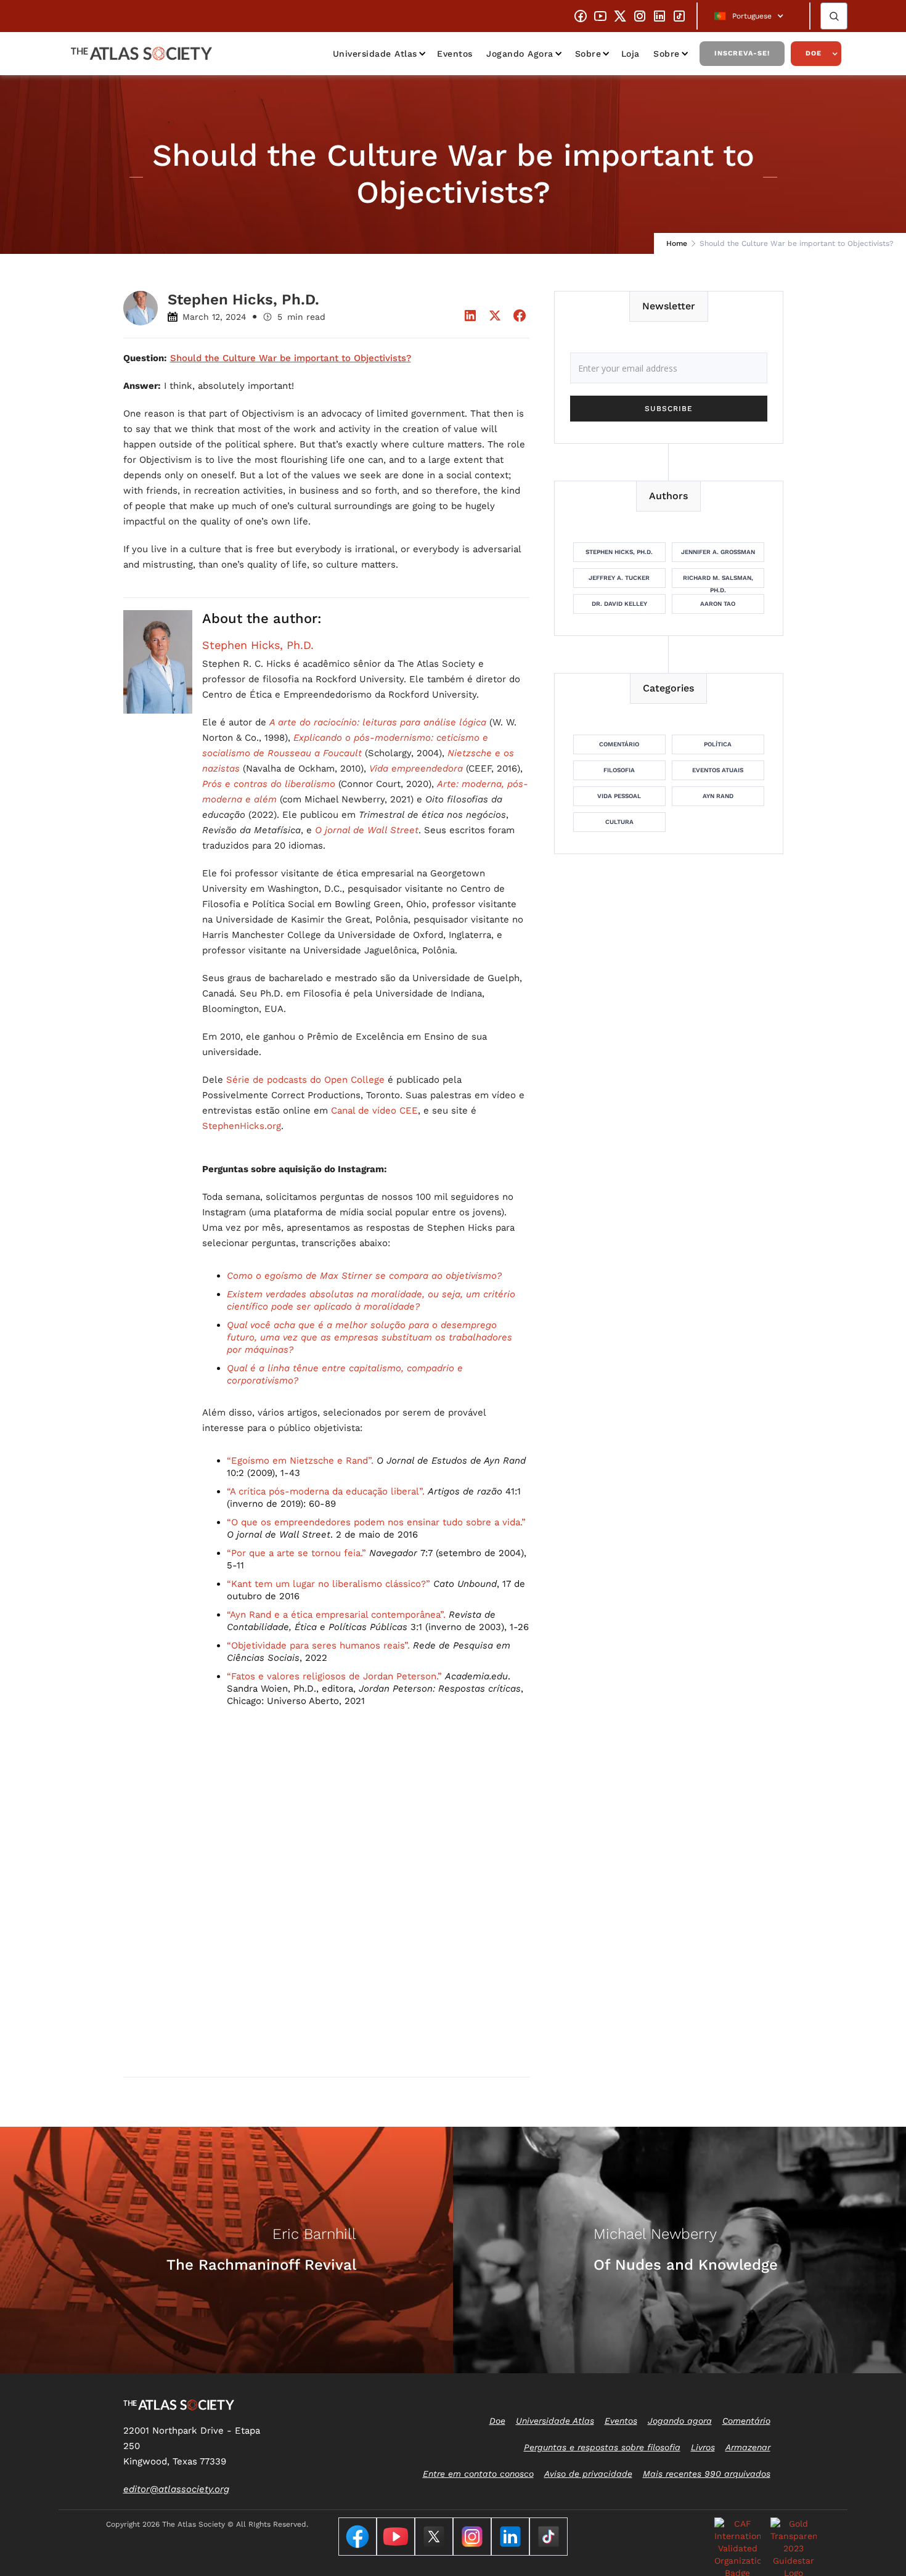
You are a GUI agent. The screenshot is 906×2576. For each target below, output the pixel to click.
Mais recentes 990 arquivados (707, 2474)
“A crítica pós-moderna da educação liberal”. (326, 1491)
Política (718, 744)
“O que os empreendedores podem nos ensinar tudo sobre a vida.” (376, 1522)
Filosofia (619, 770)
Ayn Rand (718, 796)
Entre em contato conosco (478, 2474)
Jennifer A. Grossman (718, 552)
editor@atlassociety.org (176, 2489)
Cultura (619, 822)
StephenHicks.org (242, 1126)
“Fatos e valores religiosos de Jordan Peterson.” (334, 1676)
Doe (814, 53)
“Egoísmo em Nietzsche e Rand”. (300, 1461)
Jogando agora (520, 54)
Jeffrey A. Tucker (619, 578)
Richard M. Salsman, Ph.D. (718, 581)
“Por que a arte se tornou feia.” (296, 1553)
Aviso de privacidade (588, 2474)
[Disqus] (326, 1909)
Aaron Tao (718, 604)
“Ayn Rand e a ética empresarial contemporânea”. (336, 1615)
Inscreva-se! (742, 53)
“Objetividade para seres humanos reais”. (318, 1645)
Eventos (455, 54)
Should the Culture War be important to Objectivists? (291, 358)
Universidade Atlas (375, 54)
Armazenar (748, 2447)
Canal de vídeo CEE (374, 1111)
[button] (753, 16)
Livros (703, 2447)
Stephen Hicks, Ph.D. (258, 645)
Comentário (619, 744)
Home (677, 243)
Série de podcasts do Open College (305, 1080)
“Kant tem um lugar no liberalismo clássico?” (329, 1584)
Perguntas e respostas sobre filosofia (602, 2447)
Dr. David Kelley (619, 604)
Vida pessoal (619, 796)
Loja (631, 54)
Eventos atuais (718, 770)
